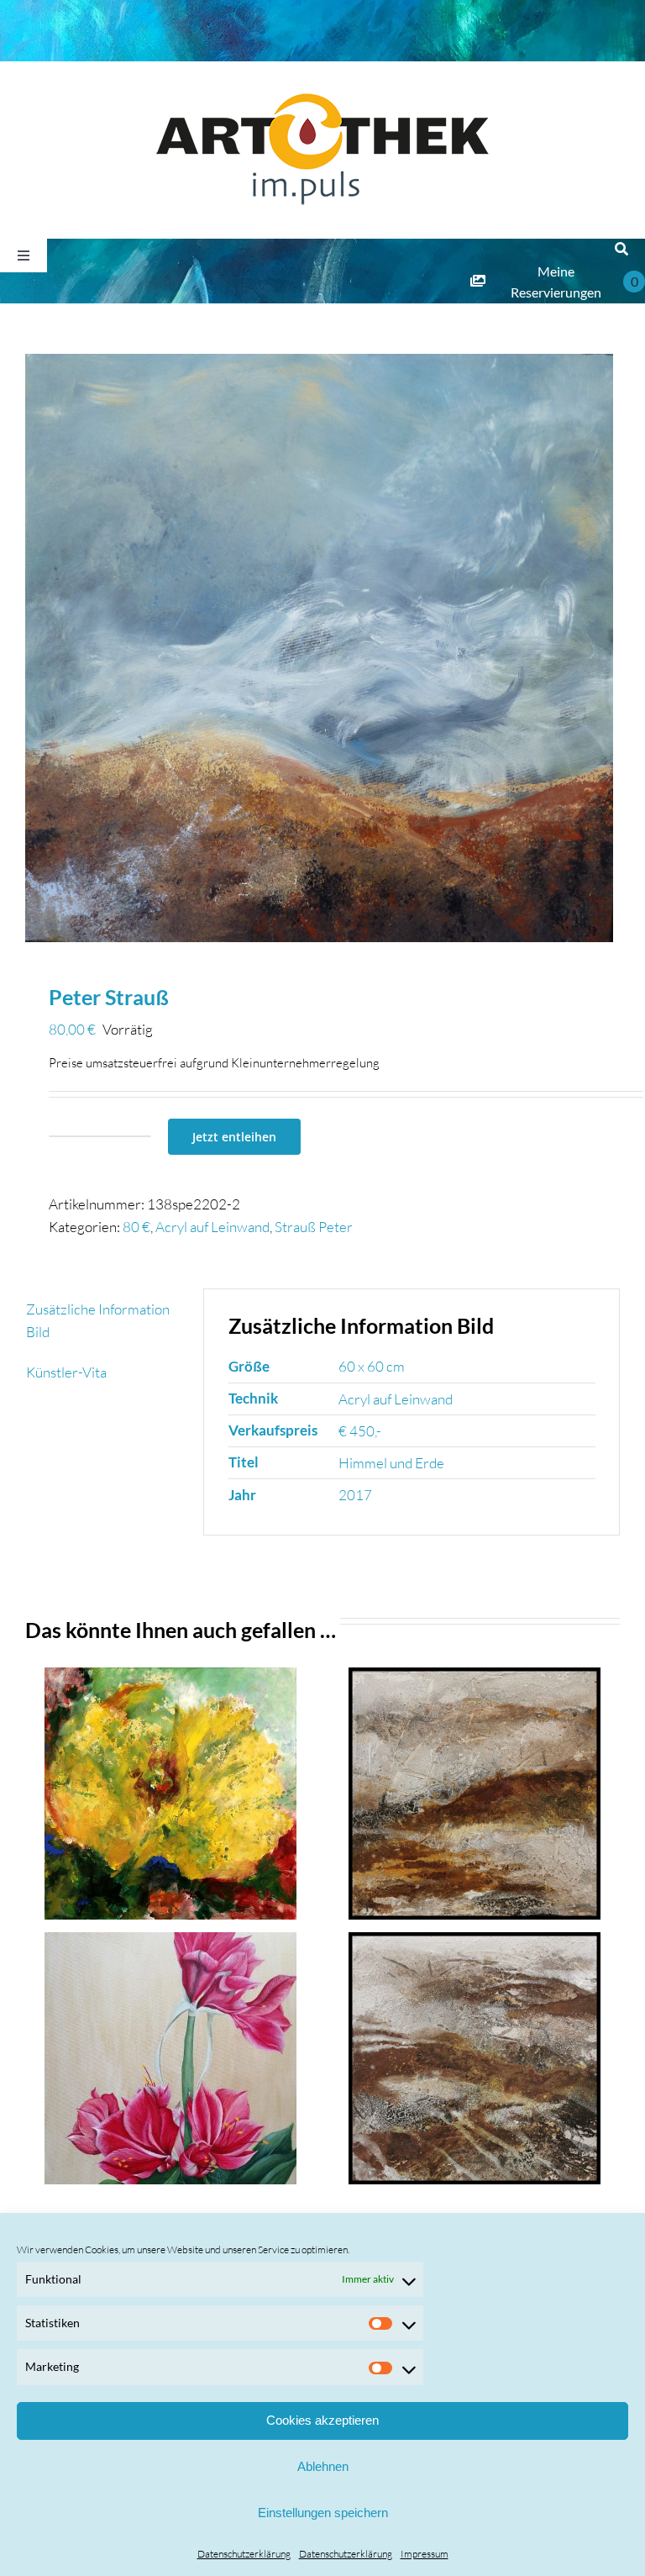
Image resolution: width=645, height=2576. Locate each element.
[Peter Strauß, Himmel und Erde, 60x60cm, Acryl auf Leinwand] (322, 648)
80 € (136, 1227)
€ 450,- (360, 1431)
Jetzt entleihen (234, 1137)
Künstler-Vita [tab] (66, 1372)
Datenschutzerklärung (244, 2554)
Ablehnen (323, 2466)
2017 (355, 1495)
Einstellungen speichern (323, 2513)
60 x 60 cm (372, 1366)
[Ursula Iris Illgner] (171, 2058)
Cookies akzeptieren (322, 2420)
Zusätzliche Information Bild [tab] (98, 1320)
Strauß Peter (314, 1227)
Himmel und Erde (391, 1463)
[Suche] (621, 250)
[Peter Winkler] (475, 1794)
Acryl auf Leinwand (212, 1227)
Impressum (425, 2554)
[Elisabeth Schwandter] (171, 1794)
